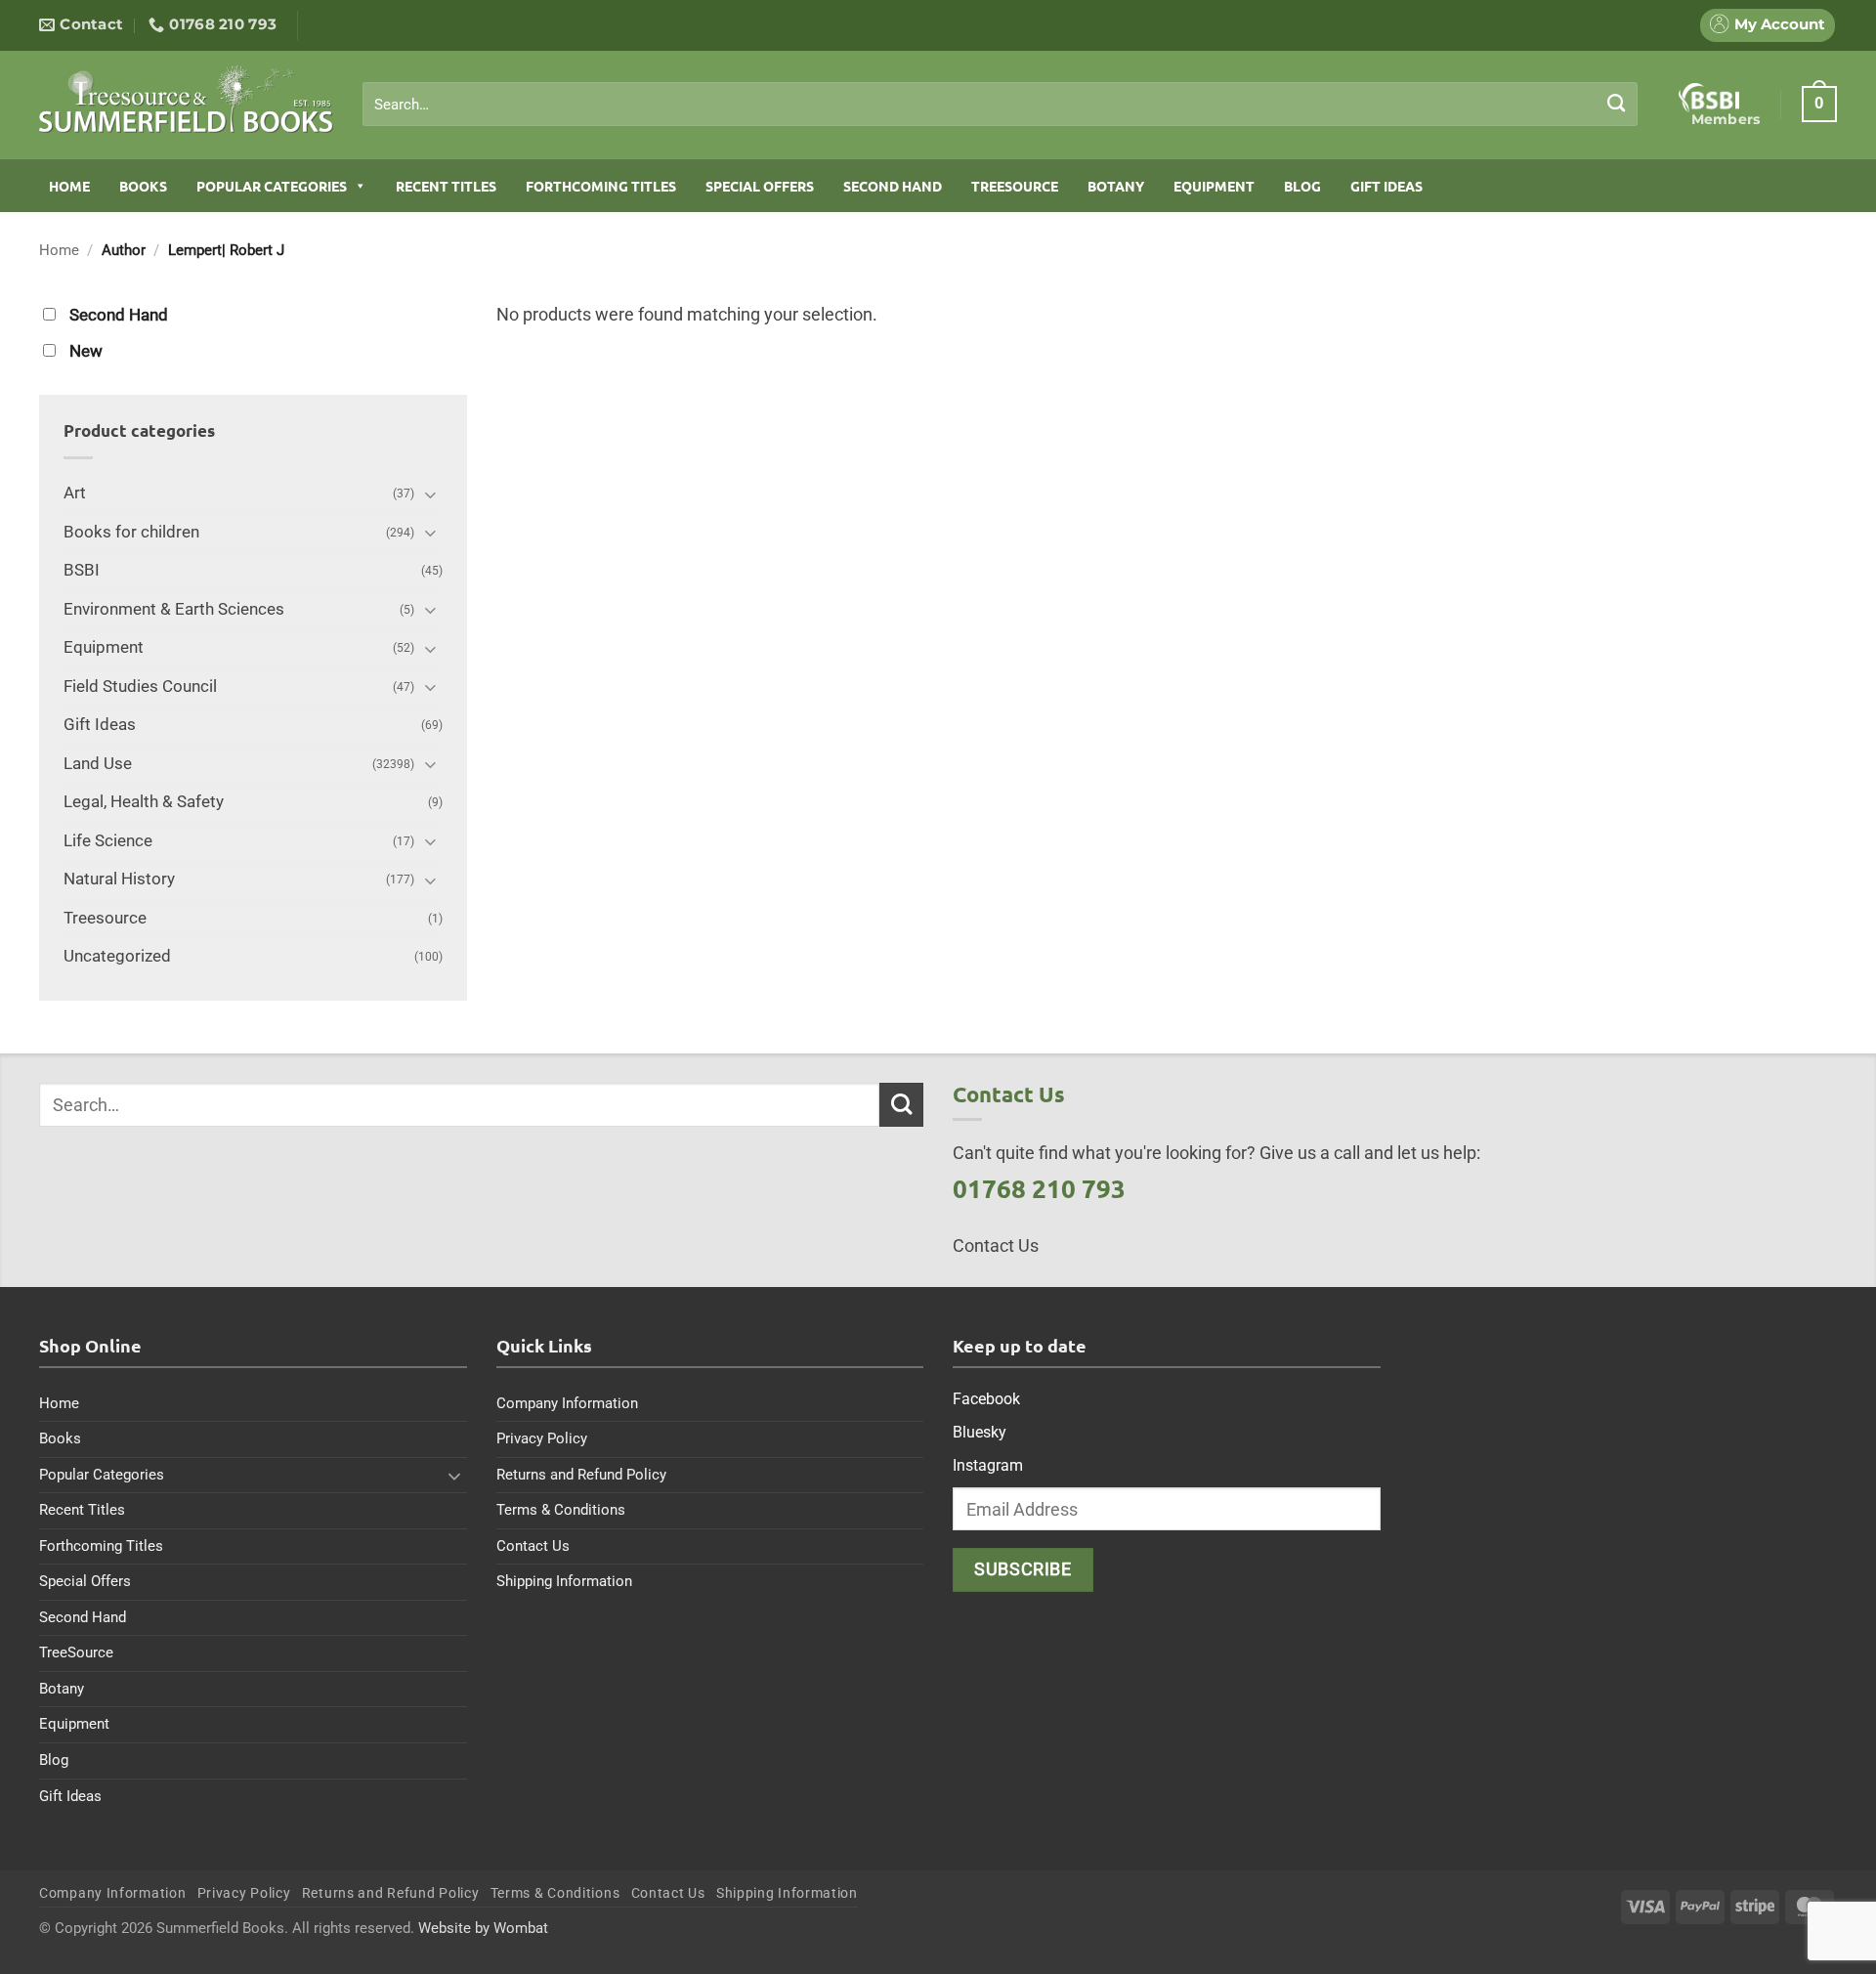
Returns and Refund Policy (581, 1475)
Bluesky (980, 1432)
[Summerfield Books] (186, 99)
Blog (1302, 186)
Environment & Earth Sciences (174, 609)
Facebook (986, 1399)
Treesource (105, 918)
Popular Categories (272, 186)
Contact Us (533, 1546)
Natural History (119, 879)
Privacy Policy (542, 1438)
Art (75, 493)
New (86, 351)
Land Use (98, 764)
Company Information (567, 1403)
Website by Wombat (483, 1928)
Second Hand (893, 186)
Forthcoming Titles (601, 186)
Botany (1116, 186)
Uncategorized (117, 956)
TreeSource (1015, 186)
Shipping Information (564, 1581)
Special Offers (760, 186)
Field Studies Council (140, 687)
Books (143, 186)
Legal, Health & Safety (144, 802)
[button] (1819, 104)
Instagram (988, 1465)
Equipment (1214, 186)
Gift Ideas (1386, 186)
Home (69, 186)
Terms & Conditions (561, 1510)
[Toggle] (431, 494)
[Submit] (1617, 104)
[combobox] (1000, 105)
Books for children (131, 532)
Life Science (108, 841)
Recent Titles (446, 186)
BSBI (82, 570)
